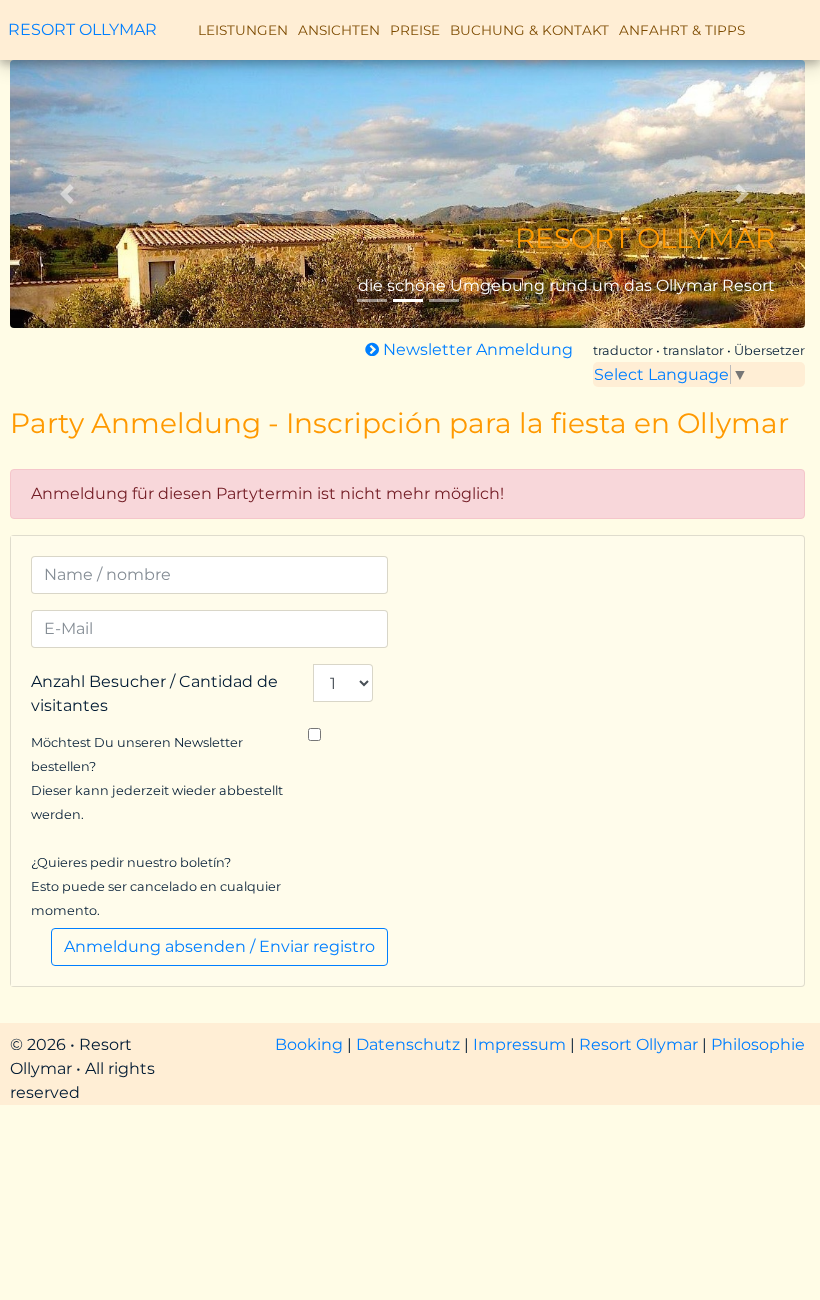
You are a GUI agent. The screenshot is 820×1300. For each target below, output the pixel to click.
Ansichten (339, 30)
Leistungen (243, 30)
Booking (311, 1044)
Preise (415, 30)
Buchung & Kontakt (529, 30)
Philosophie (758, 1044)
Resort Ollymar (638, 1044)
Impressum (521, 1044)
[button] (69, 194)
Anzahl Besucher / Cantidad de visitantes (154, 693)
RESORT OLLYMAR (82, 30)
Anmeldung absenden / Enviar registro (219, 946)
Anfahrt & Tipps (682, 30)
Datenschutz (410, 1044)
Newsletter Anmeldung (476, 349)
